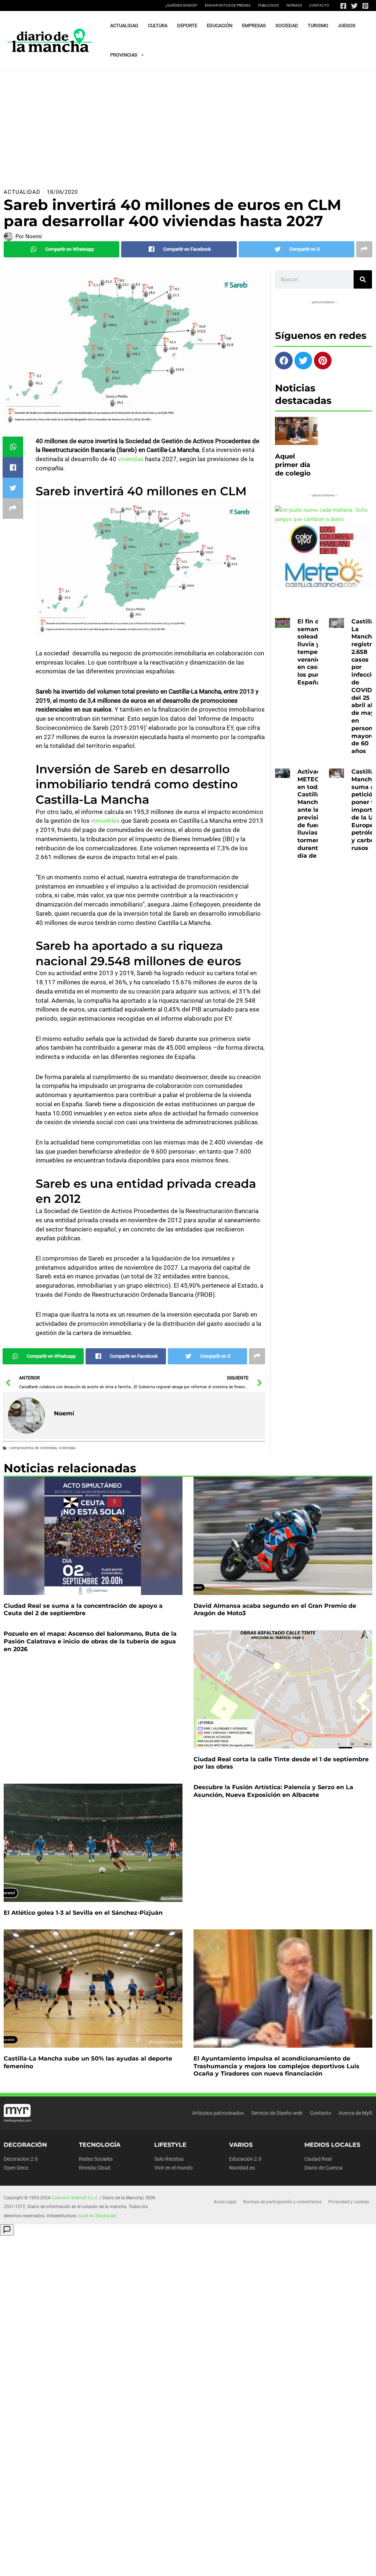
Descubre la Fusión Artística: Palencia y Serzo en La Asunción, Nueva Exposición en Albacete (273, 1791)
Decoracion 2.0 (21, 2159)
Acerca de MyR (355, 2113)
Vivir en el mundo (173, 2168)
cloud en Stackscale (97, 2216)
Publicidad (269, 5)
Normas (294, 5)
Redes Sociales (96, 2159)
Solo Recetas (169, 2159)
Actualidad (22, 192)
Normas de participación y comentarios (282, 2202)
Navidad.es (242, 2168)
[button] (141, 55)
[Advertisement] (188, 125)
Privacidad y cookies (349, 2202)
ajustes (34, 2569)
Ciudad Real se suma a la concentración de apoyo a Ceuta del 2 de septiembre (83, 1610)
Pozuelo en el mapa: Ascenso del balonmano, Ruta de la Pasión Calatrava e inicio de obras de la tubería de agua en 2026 (90, 1641)
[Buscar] (363, 279)
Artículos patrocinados (218, 2113)
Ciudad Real (318, 2159)
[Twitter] (354, 6)
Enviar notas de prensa (228, 5)
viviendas (131, 459)
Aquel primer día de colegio (293, 465)
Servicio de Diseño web (277, 2113)
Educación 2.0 (245, 2159)
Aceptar (239, 2562)
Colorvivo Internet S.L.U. (75, 2198)
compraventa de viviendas (33, 1448)
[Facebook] (343, 6)
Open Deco (16, 2168)
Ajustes (329, 2562)
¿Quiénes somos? (181, 5)
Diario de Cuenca (323, 2168)
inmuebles (105, 821)
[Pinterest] (365, 6)
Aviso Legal (225, 2202)
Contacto (319, 5)
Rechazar (284, 2562)
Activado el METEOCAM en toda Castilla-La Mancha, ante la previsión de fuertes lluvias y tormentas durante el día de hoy (316, 814)
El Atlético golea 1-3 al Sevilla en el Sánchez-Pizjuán (83, 1913)
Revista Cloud (95, 2168)
